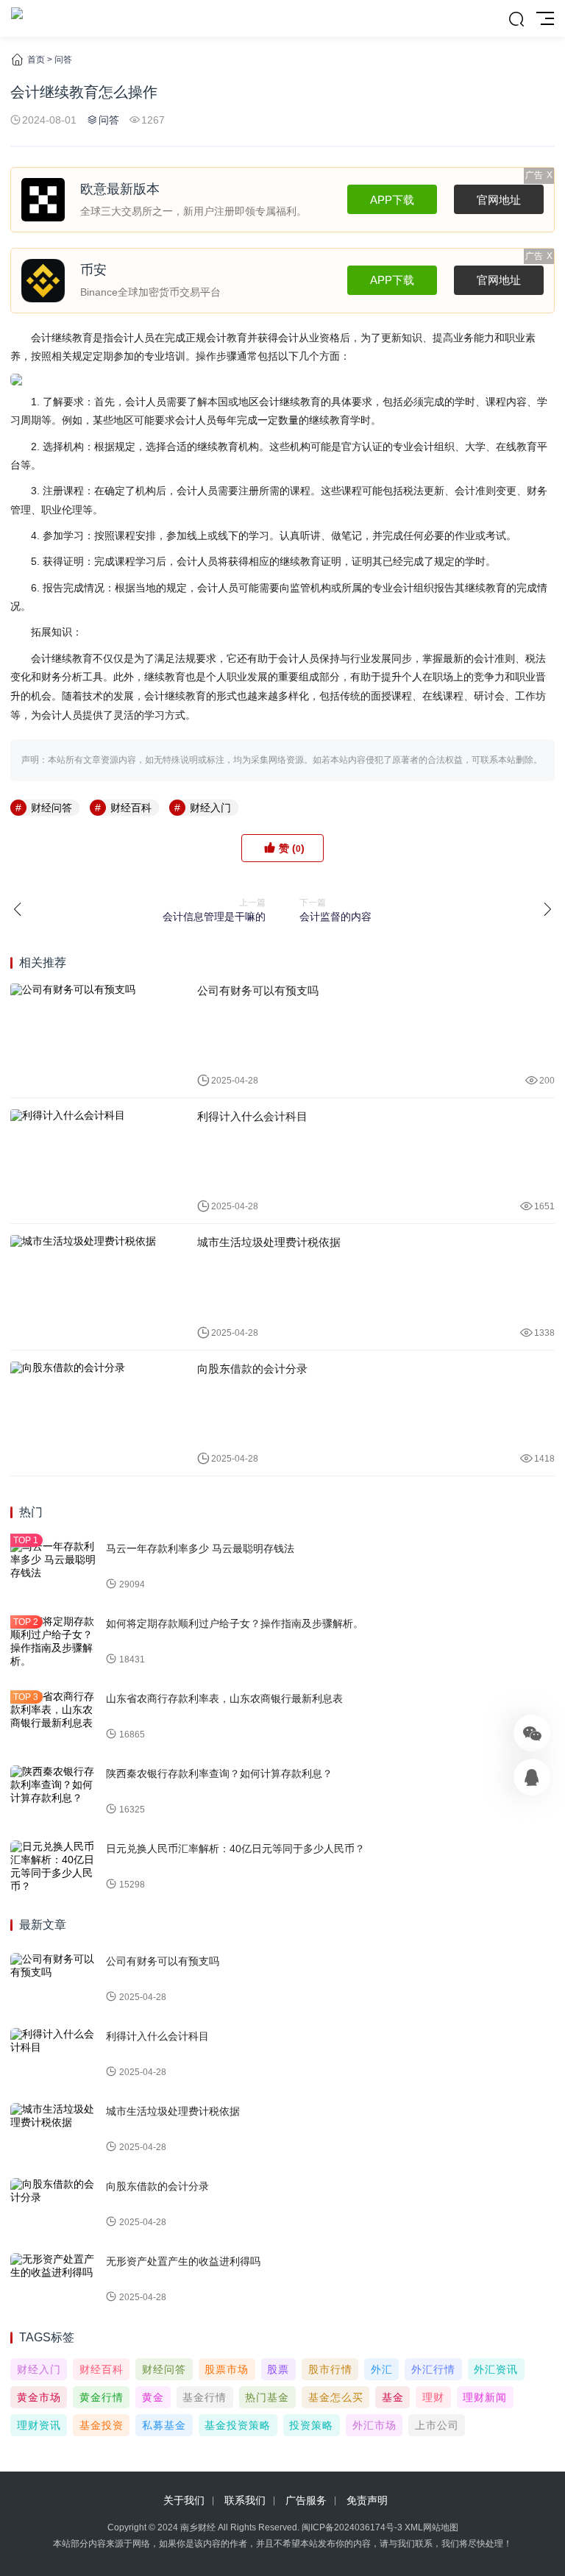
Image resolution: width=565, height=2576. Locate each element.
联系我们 (245, 2500)
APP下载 (392, 200)
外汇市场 (374, 2425)
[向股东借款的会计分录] (93, 1413)
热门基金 (267, 2397)
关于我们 (184, 2500)
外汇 (382, 2369)
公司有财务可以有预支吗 (258, 990)
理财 (433, 2397)
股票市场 (227, 2369)
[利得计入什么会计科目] (93, 1161)
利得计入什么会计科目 (252, 1116)
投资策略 (311, 2425)
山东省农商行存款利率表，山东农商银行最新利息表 (224, 1698)
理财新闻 (485, 2397)
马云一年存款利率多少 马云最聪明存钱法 (200, 1548)
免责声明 (367, 2500)
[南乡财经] (17, 18)
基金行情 (205, 2397)
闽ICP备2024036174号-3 (352, 2527)
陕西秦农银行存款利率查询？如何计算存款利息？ (219, 1773)
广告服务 (306, 2500)
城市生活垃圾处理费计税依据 (269, 1242)
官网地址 (499, 200)
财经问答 (51, 808)
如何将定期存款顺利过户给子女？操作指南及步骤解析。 (235, 1623)
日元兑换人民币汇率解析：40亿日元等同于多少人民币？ (235, 1849)
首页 (36, 60)
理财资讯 (39, 2425)
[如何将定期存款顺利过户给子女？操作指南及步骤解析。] (54, 1642)
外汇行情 (433, 2369)
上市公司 (437, 2425)
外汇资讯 (496, 2369)
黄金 (153, 2397)
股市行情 (330, 2369)
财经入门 (210, 808)
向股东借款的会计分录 (252, 1369)
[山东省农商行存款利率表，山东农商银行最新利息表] (54, 1717)
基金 (393, 2397)
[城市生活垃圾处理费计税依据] (93, 1287)
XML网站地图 (431, 2527)
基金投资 (102, 2425)
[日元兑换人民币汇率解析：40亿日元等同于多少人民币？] (54, 1867)
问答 (63, 60)
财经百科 (131, 808)
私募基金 (164, 2425)
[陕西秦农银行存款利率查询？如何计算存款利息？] (54, 1792)
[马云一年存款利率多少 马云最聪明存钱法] (54, 1567)
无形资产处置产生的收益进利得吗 (183, 2261)
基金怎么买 (336, 2397)
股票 (278, 2369)
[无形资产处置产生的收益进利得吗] (54, 2280)
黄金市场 (39, 2397)
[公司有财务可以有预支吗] (93, 1035)
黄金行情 (102, 2397)
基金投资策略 (238, 2425)
